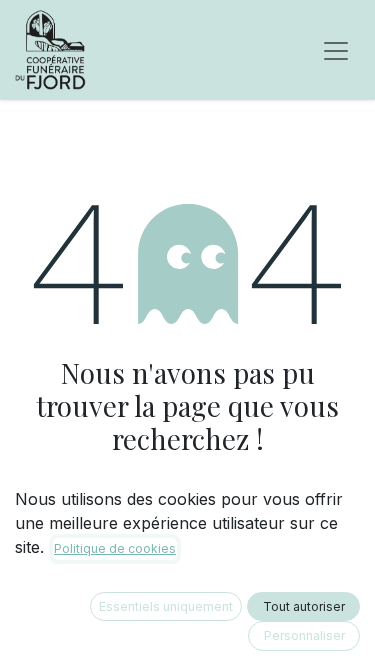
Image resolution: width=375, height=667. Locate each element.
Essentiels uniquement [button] (166, 606)
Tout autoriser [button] (304, 606)
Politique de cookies (115, 548)
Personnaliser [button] (304, 635)
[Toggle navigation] (336, 50)
